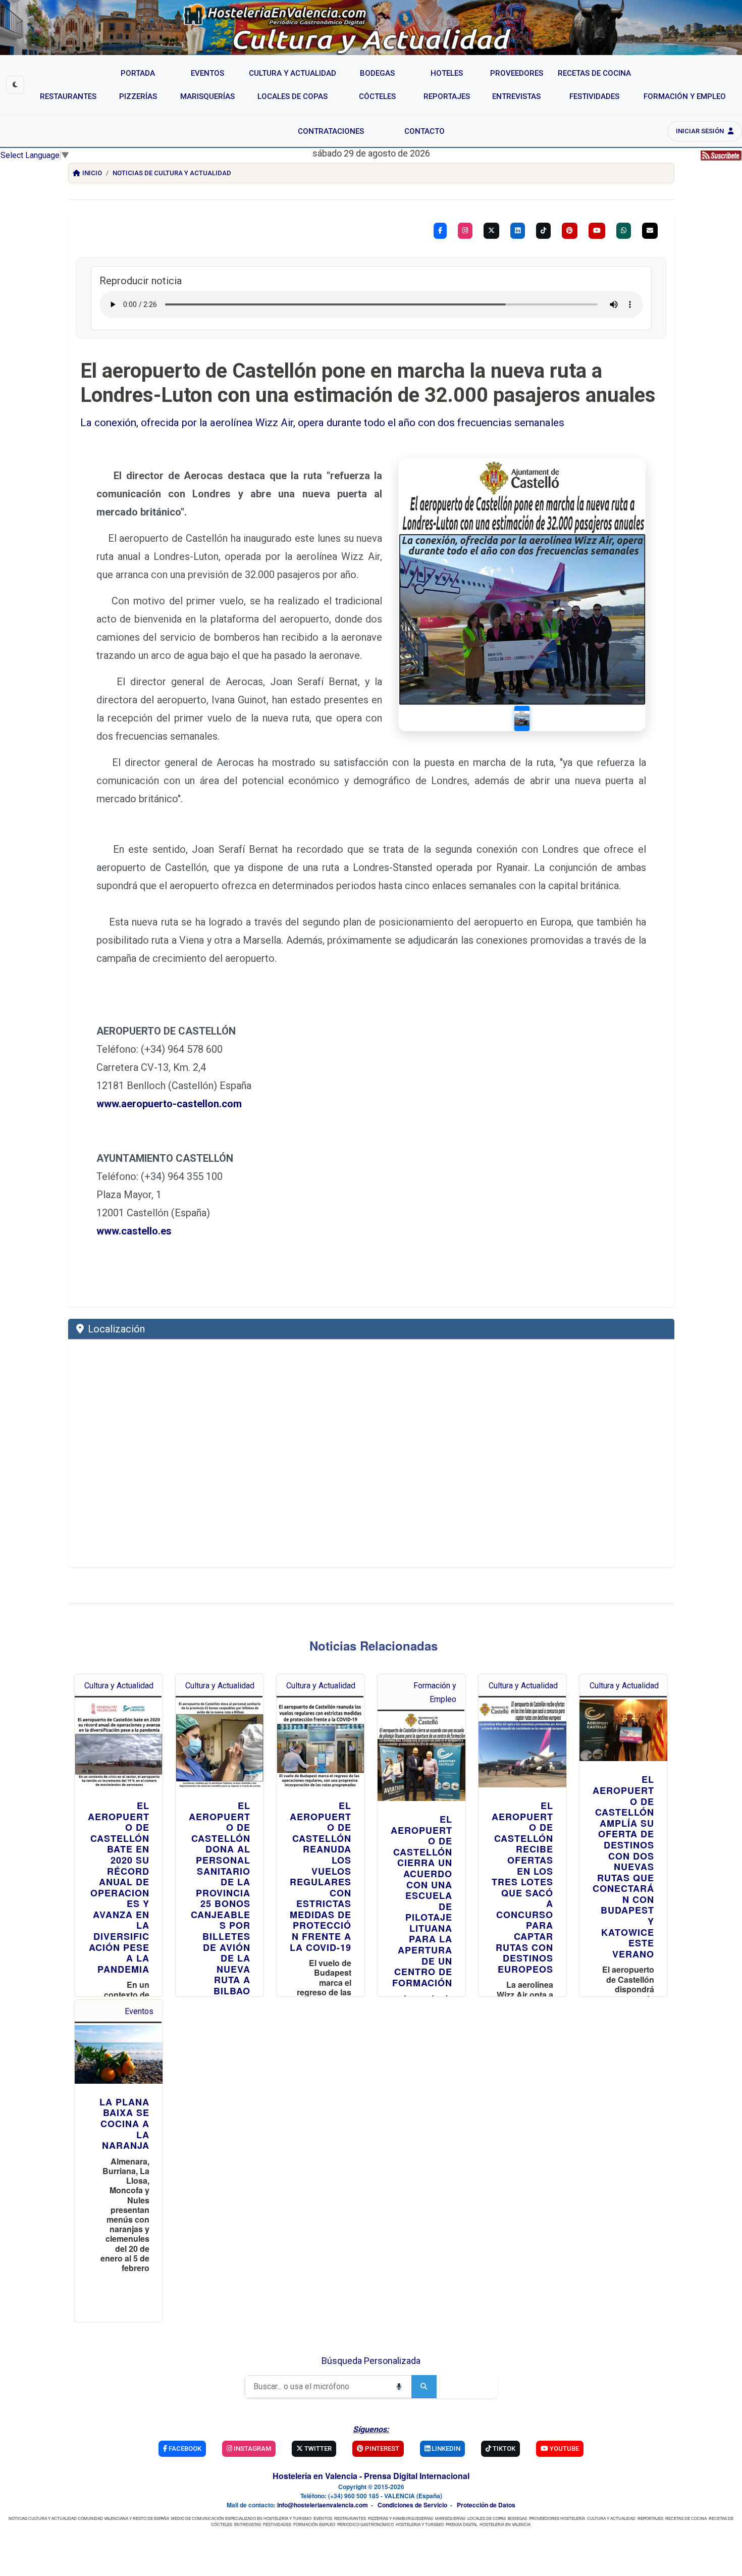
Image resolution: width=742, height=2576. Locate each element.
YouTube (564, 2449)
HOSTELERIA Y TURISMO (420, 2524)
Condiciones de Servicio (412, 2505)
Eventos (139, 2011)
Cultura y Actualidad (119, 1686)
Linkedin (445, 2449)
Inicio (92, 173)
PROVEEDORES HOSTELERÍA (557, 2518)
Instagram (252, 2449)
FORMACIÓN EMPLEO (314, 2524)
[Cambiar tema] (15, 85)
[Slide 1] (522, 718)
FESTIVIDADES (277, 2524)
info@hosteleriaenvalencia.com (323, 2505)
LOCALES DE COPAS (487, 2518)
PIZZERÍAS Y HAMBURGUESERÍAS (401, 2518)
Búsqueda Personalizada (371, 2361)
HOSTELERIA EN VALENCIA (505, 2524)
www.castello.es (134, 1231)
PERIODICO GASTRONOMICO (365, 2524)
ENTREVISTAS (248, 2524)
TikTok (503, 2449)
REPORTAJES (650, 2518)
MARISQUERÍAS (450, 2518)
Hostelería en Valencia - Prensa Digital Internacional (371, 2476)
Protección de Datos (486, 2505)
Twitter (317, 2449)
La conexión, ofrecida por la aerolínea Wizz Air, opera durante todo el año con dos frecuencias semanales (322, 423)
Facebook (184, 2449)
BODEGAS (517, 2518)
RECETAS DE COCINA (686, 2518)
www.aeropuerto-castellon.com (169, 1104)
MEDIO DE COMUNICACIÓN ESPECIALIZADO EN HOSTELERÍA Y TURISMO (241, 2518)
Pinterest (381, 2449)
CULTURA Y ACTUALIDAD (611, 2518)
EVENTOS (323, 2518)
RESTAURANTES (350, 2518)
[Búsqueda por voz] (399, 2387)
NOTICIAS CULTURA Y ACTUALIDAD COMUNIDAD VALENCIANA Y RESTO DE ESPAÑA (89, 2518)
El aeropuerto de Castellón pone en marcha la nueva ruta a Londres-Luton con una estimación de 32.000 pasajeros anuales (368, 383)
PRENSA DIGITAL (462, 2524)
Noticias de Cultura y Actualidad (172, 173)
